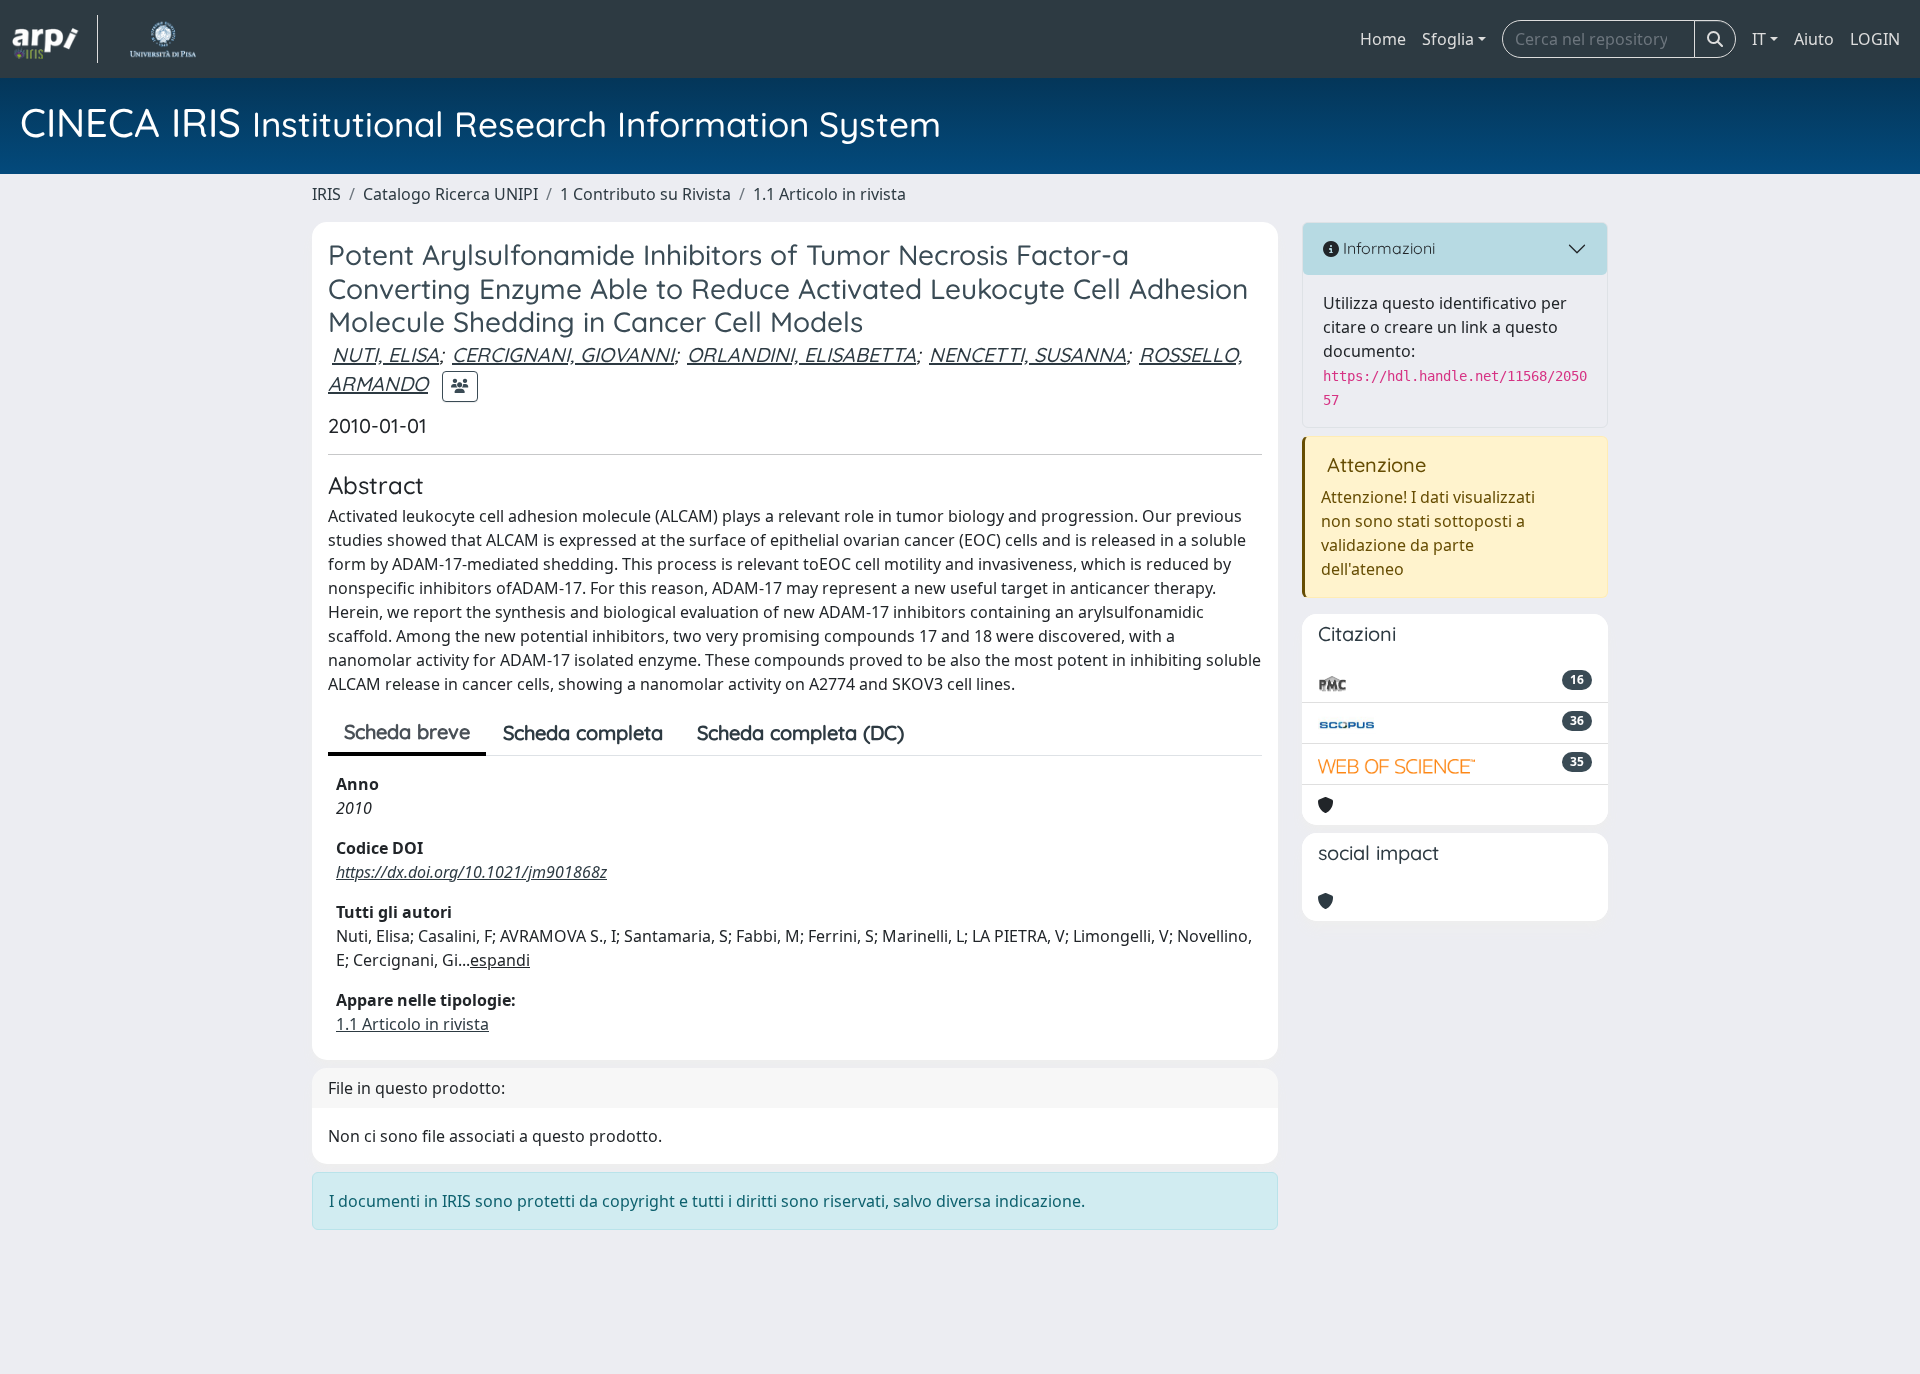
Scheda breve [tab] (407, 731)
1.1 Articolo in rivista (829, 194)
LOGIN (1875, 39)
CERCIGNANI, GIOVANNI (563, 354)
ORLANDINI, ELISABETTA (801, 354)
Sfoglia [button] (1448, 39)
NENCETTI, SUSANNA (1027, 354)
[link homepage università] (162, 39)
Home (1383, 39)
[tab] (938, 733)
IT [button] (1759, 39)
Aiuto (1814, 39)
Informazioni (1387, 248)
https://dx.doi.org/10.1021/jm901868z (471, 872)
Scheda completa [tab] (583, 732)
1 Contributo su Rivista (645, 194)
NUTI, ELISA (385, 354)
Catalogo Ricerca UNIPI (450, 194)
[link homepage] (55, 39)
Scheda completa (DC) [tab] (800, 732)
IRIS (326, 194)
